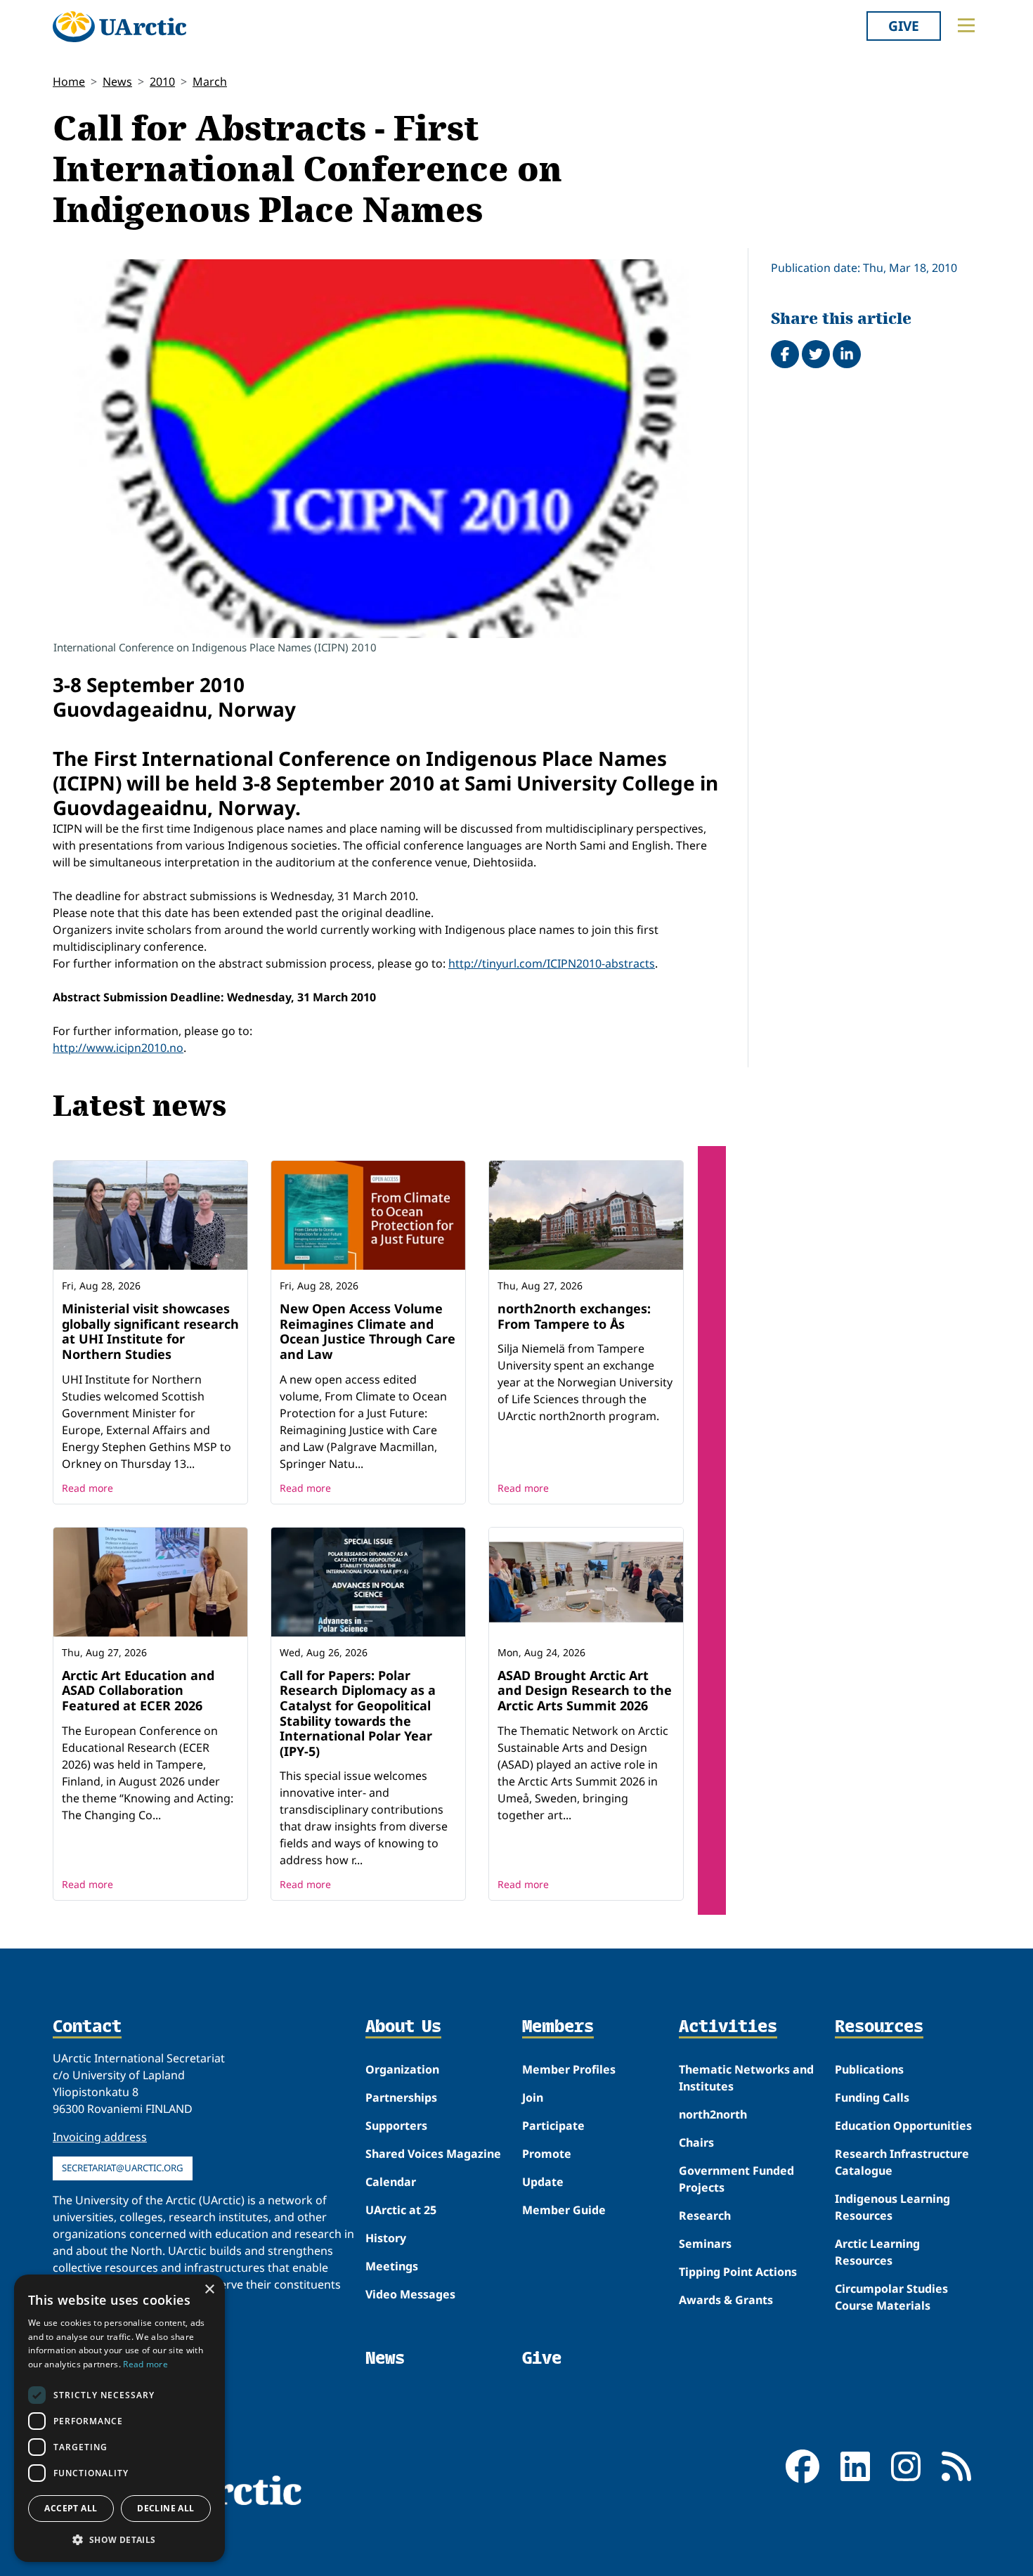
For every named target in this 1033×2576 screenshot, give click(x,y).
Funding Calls (872, 2097)
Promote (547, 2154)
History (386, 2238)
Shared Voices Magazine (433, 2154)
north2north (713, 2114)
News (117, 82)
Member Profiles (569, 2069)
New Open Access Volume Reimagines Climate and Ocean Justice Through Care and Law (368, 1331)
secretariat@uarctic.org (123, 2168)
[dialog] (119, 2418)
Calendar (391, 2182)
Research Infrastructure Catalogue (902, 2162)
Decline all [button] (165, 2508)
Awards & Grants (726, 2300)
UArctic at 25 (401, 2210)
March (210, 82)
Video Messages (410, 2294)
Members (558, 2027)
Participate (553, 2126)
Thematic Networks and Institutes (746, 2078)
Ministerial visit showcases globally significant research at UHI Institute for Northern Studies (150, 1331)
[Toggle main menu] (966, 25)
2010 (162, 82)
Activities (728, 2027)
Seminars (705, 2244)
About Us (403, 2027)
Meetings (392, 2266)
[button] (119, 2539)
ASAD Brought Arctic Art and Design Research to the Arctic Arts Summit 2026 (585, 1690)
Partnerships (401, 2097)
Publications (869, 2069)
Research (705, 2216)
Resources (879, 2027)
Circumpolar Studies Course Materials (891, 2297)
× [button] (209, 2290)
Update (543, 2182)
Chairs (696, 2142)
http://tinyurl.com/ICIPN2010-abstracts (552, 963)
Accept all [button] (71, 2508)
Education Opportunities (903, 2126)
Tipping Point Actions (738, 2272)
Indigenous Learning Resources (892, 2207)
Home (69, 82)
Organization (402, 2069)
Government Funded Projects (736, 2179)
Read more (87, 1488)
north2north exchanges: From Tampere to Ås (574, 1316)
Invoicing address (100, 2137)
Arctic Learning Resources (877, 2252)
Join (533, 2097)
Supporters (396, 2126)
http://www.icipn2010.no (118, 1048)
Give (904, 26)
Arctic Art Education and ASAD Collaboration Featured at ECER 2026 (138, 1690)
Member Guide (564, 2210)
